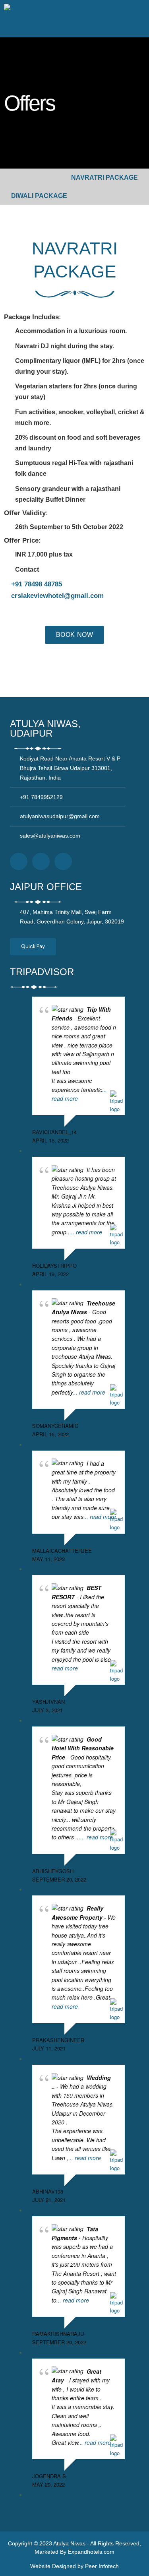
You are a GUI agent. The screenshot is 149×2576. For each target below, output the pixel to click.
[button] (139, 19)
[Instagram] (41, 861)
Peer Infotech (102, 2566)
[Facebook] (19, 861)
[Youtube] (63, 861)
